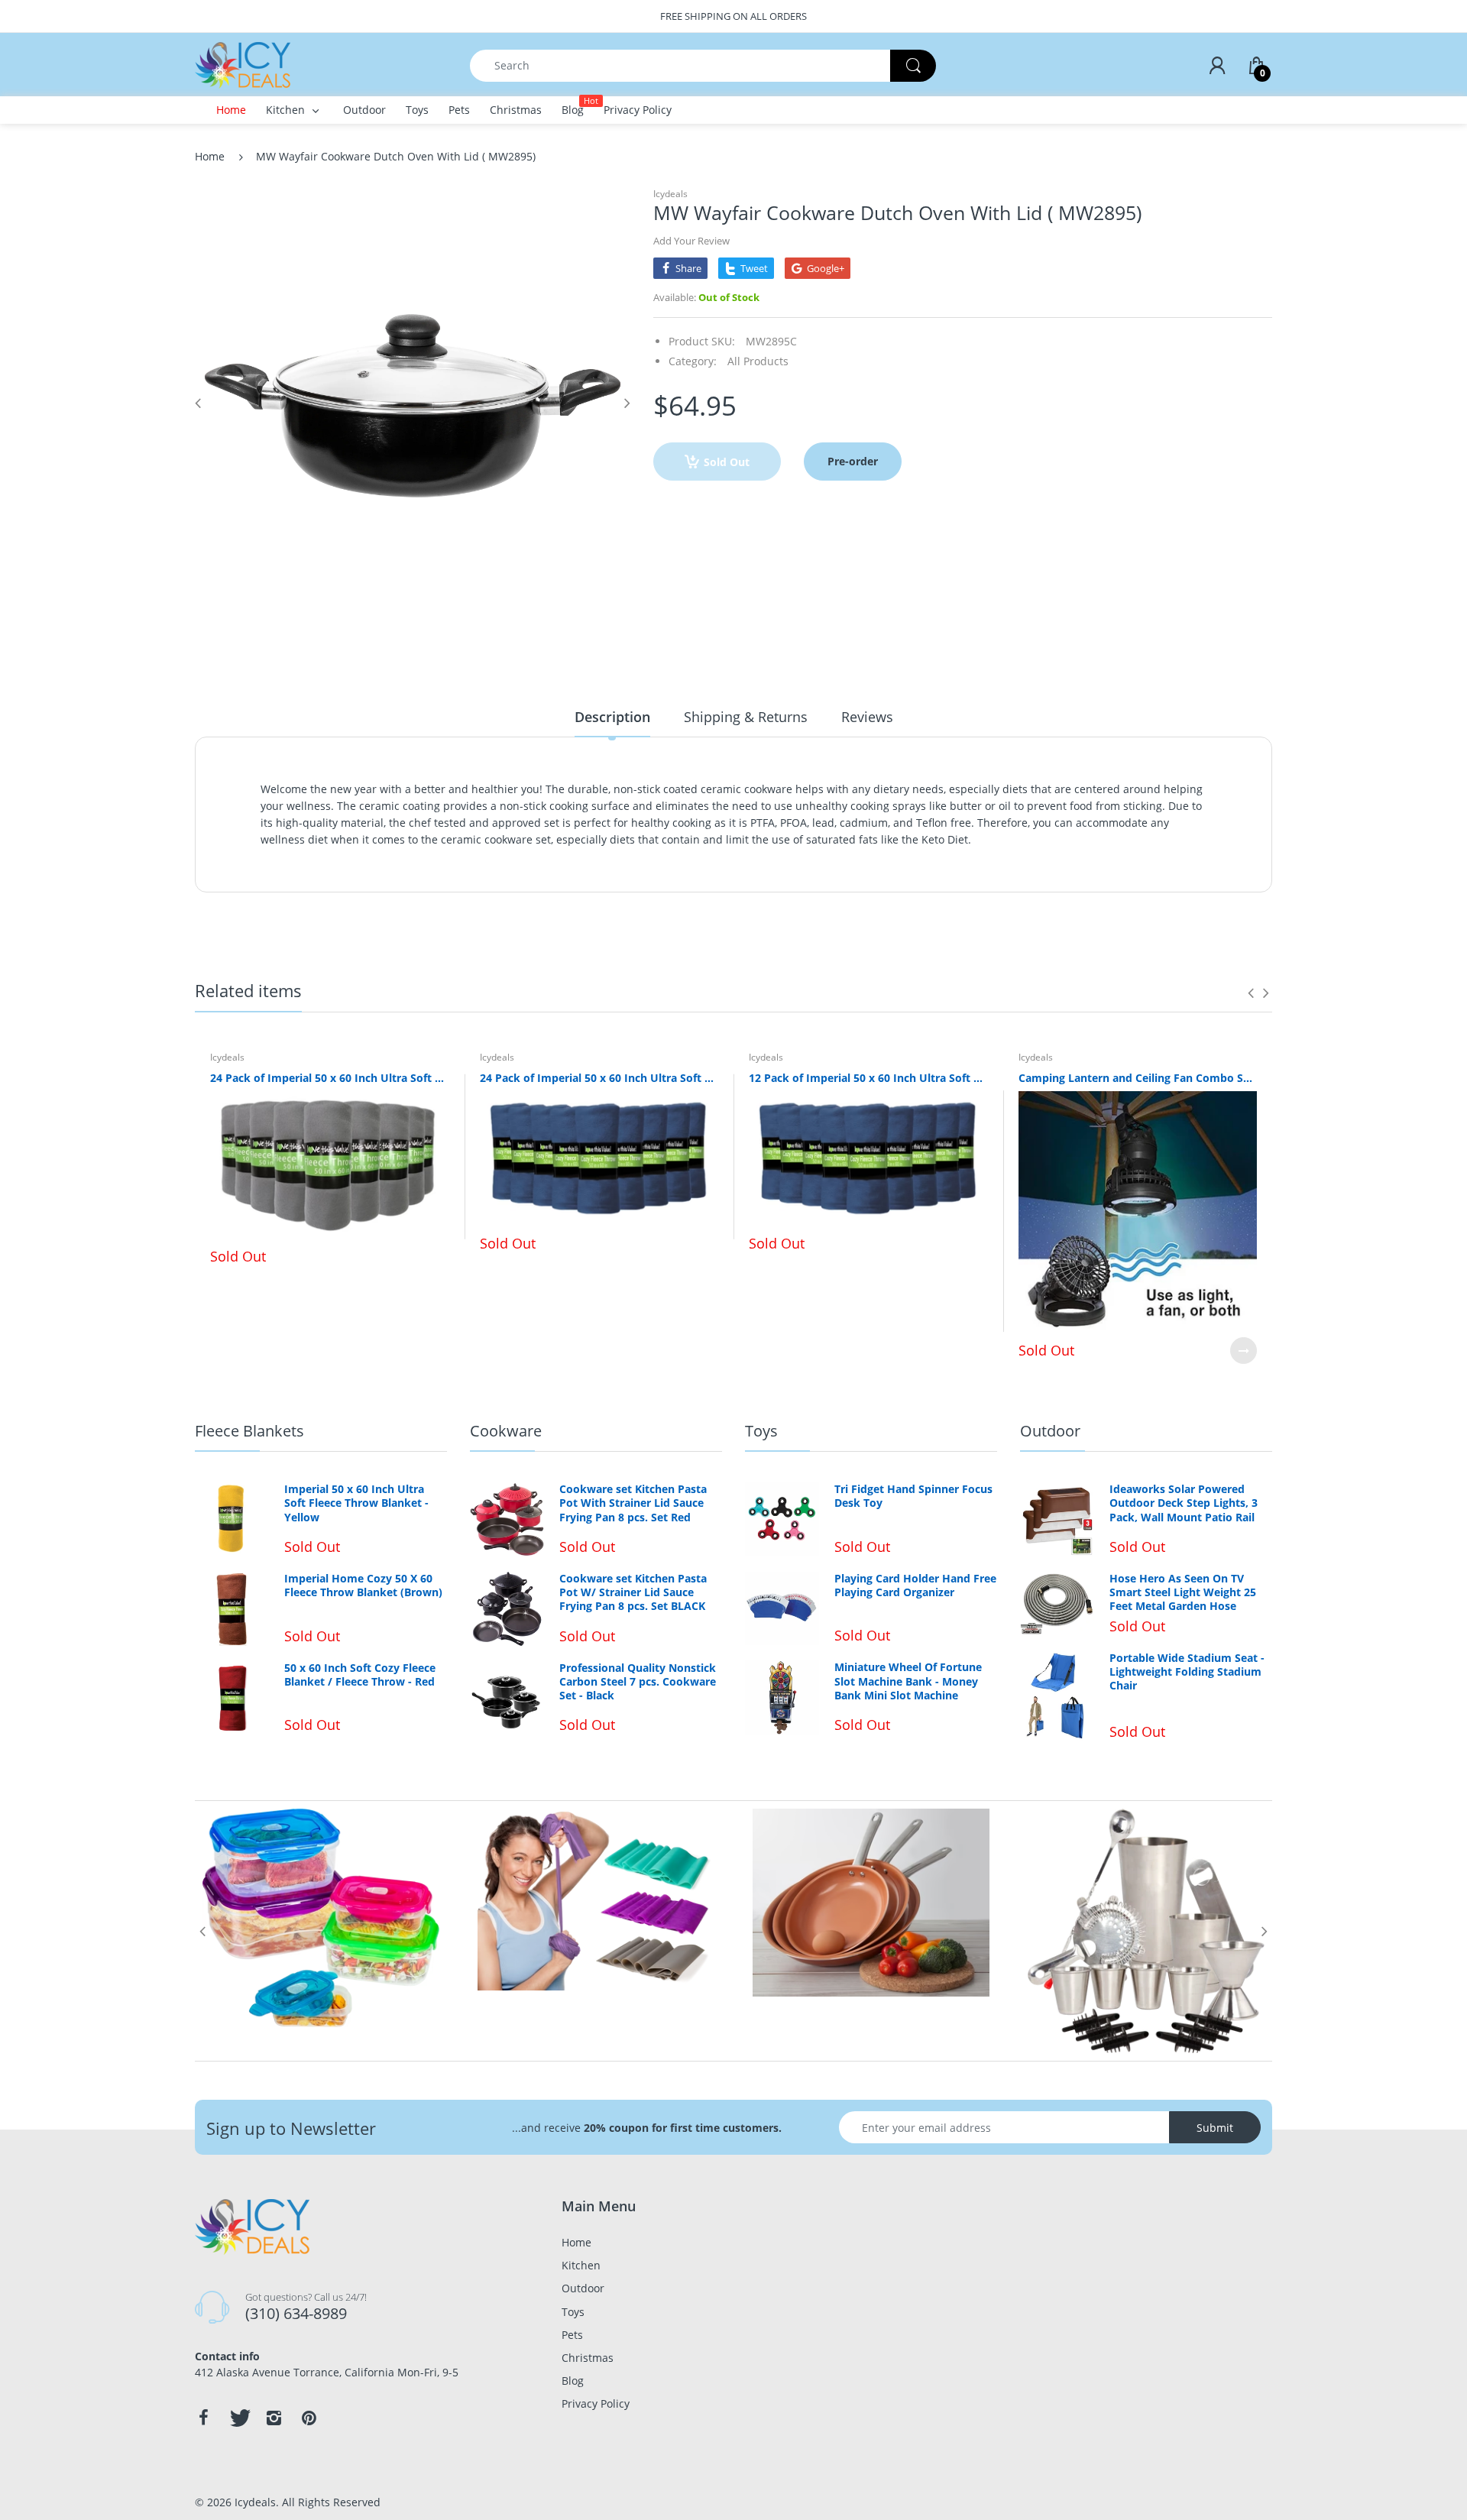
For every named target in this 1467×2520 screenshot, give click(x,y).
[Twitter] (238, 2418)
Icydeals (670, 194)
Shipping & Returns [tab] (746, 717)
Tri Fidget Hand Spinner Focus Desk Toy (913, 1496)
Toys (761, 1431)
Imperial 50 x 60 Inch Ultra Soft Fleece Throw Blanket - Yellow (356, 1503)
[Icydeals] (243, 64)
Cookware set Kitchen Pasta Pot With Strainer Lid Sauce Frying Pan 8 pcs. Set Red (633, 1503)
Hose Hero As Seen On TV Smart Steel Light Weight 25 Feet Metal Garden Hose (1183, 1592)
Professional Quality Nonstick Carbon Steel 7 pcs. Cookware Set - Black (638, 1682)
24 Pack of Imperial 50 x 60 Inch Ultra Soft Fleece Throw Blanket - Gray (330, 1078)
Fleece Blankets (249, 1431)
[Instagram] (274, 2418)
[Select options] (1244, 1351)
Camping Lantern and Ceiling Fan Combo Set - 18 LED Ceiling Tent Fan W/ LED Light (1138, 1078)
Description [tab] (612, 717)
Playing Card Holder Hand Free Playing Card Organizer (915, 1586)
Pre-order (853, 461)
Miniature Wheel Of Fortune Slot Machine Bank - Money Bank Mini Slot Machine (908, 1681)
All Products (758, 361)
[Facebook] (203, 2418)
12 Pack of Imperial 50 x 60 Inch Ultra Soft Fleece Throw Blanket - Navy (868, 1078)
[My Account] (1217, 66)
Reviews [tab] (867, 717)
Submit (1215, 2128)
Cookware (506, 1431)
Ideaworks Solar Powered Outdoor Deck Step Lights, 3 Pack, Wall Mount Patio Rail (1184, 1503)
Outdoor (1050, 1431)
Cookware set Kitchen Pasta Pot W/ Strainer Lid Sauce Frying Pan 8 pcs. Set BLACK (633, 1592)
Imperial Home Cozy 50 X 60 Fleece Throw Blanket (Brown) (363, 1586)
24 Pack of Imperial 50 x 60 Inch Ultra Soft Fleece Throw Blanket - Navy (599, 1078)
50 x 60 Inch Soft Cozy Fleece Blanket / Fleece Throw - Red (360, 1675)
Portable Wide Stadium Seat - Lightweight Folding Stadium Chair (1187, 1672)
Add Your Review (691, 241)
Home (210, 156)
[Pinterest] (309, 2418)
